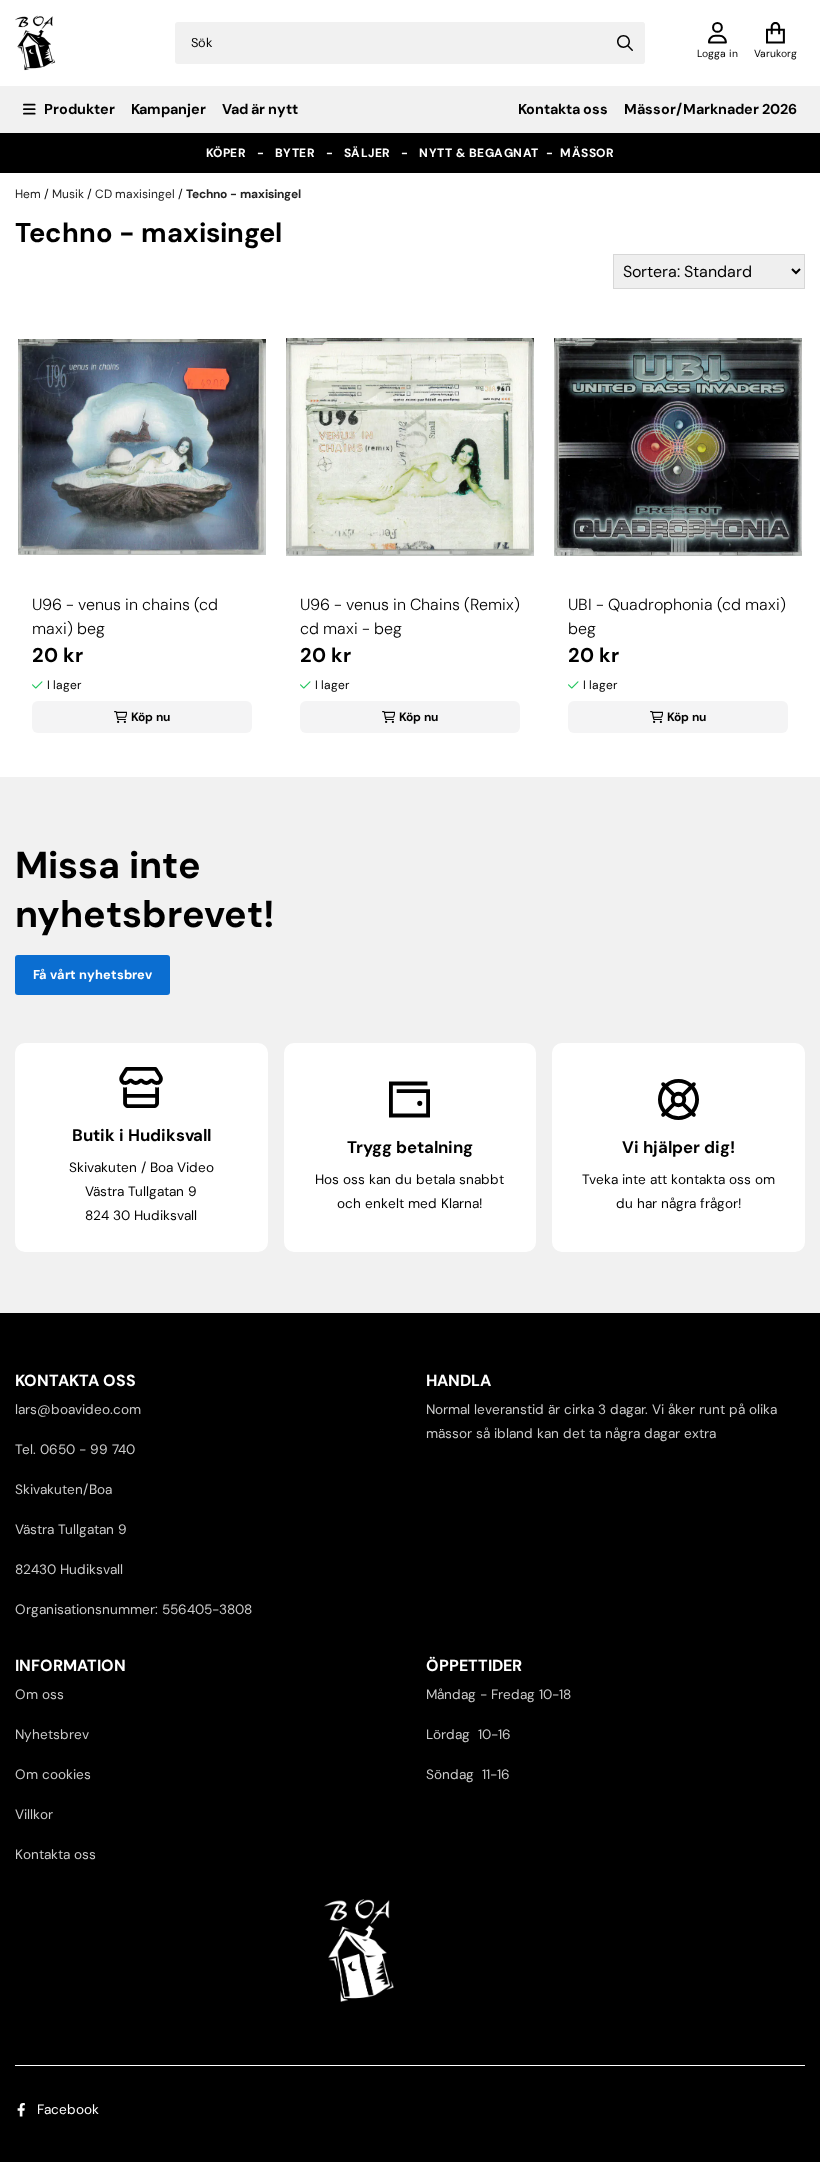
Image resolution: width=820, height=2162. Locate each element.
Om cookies (53, 1774)
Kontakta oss (563, 109)
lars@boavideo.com (78, 1409)
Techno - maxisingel (243, 194)
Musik (69, 194)
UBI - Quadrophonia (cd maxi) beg (677, 616)
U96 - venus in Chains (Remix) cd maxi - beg (410, 616)
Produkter (79, 109)
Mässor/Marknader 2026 (710, 109)
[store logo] (35, 43)
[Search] (625, 43)
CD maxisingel (136, 194)
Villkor (34, 1814)
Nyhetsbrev (52, 1734)
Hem (29, 194)
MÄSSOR (587, 153)
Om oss (39, 1694)
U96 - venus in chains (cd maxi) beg (125, 616)
